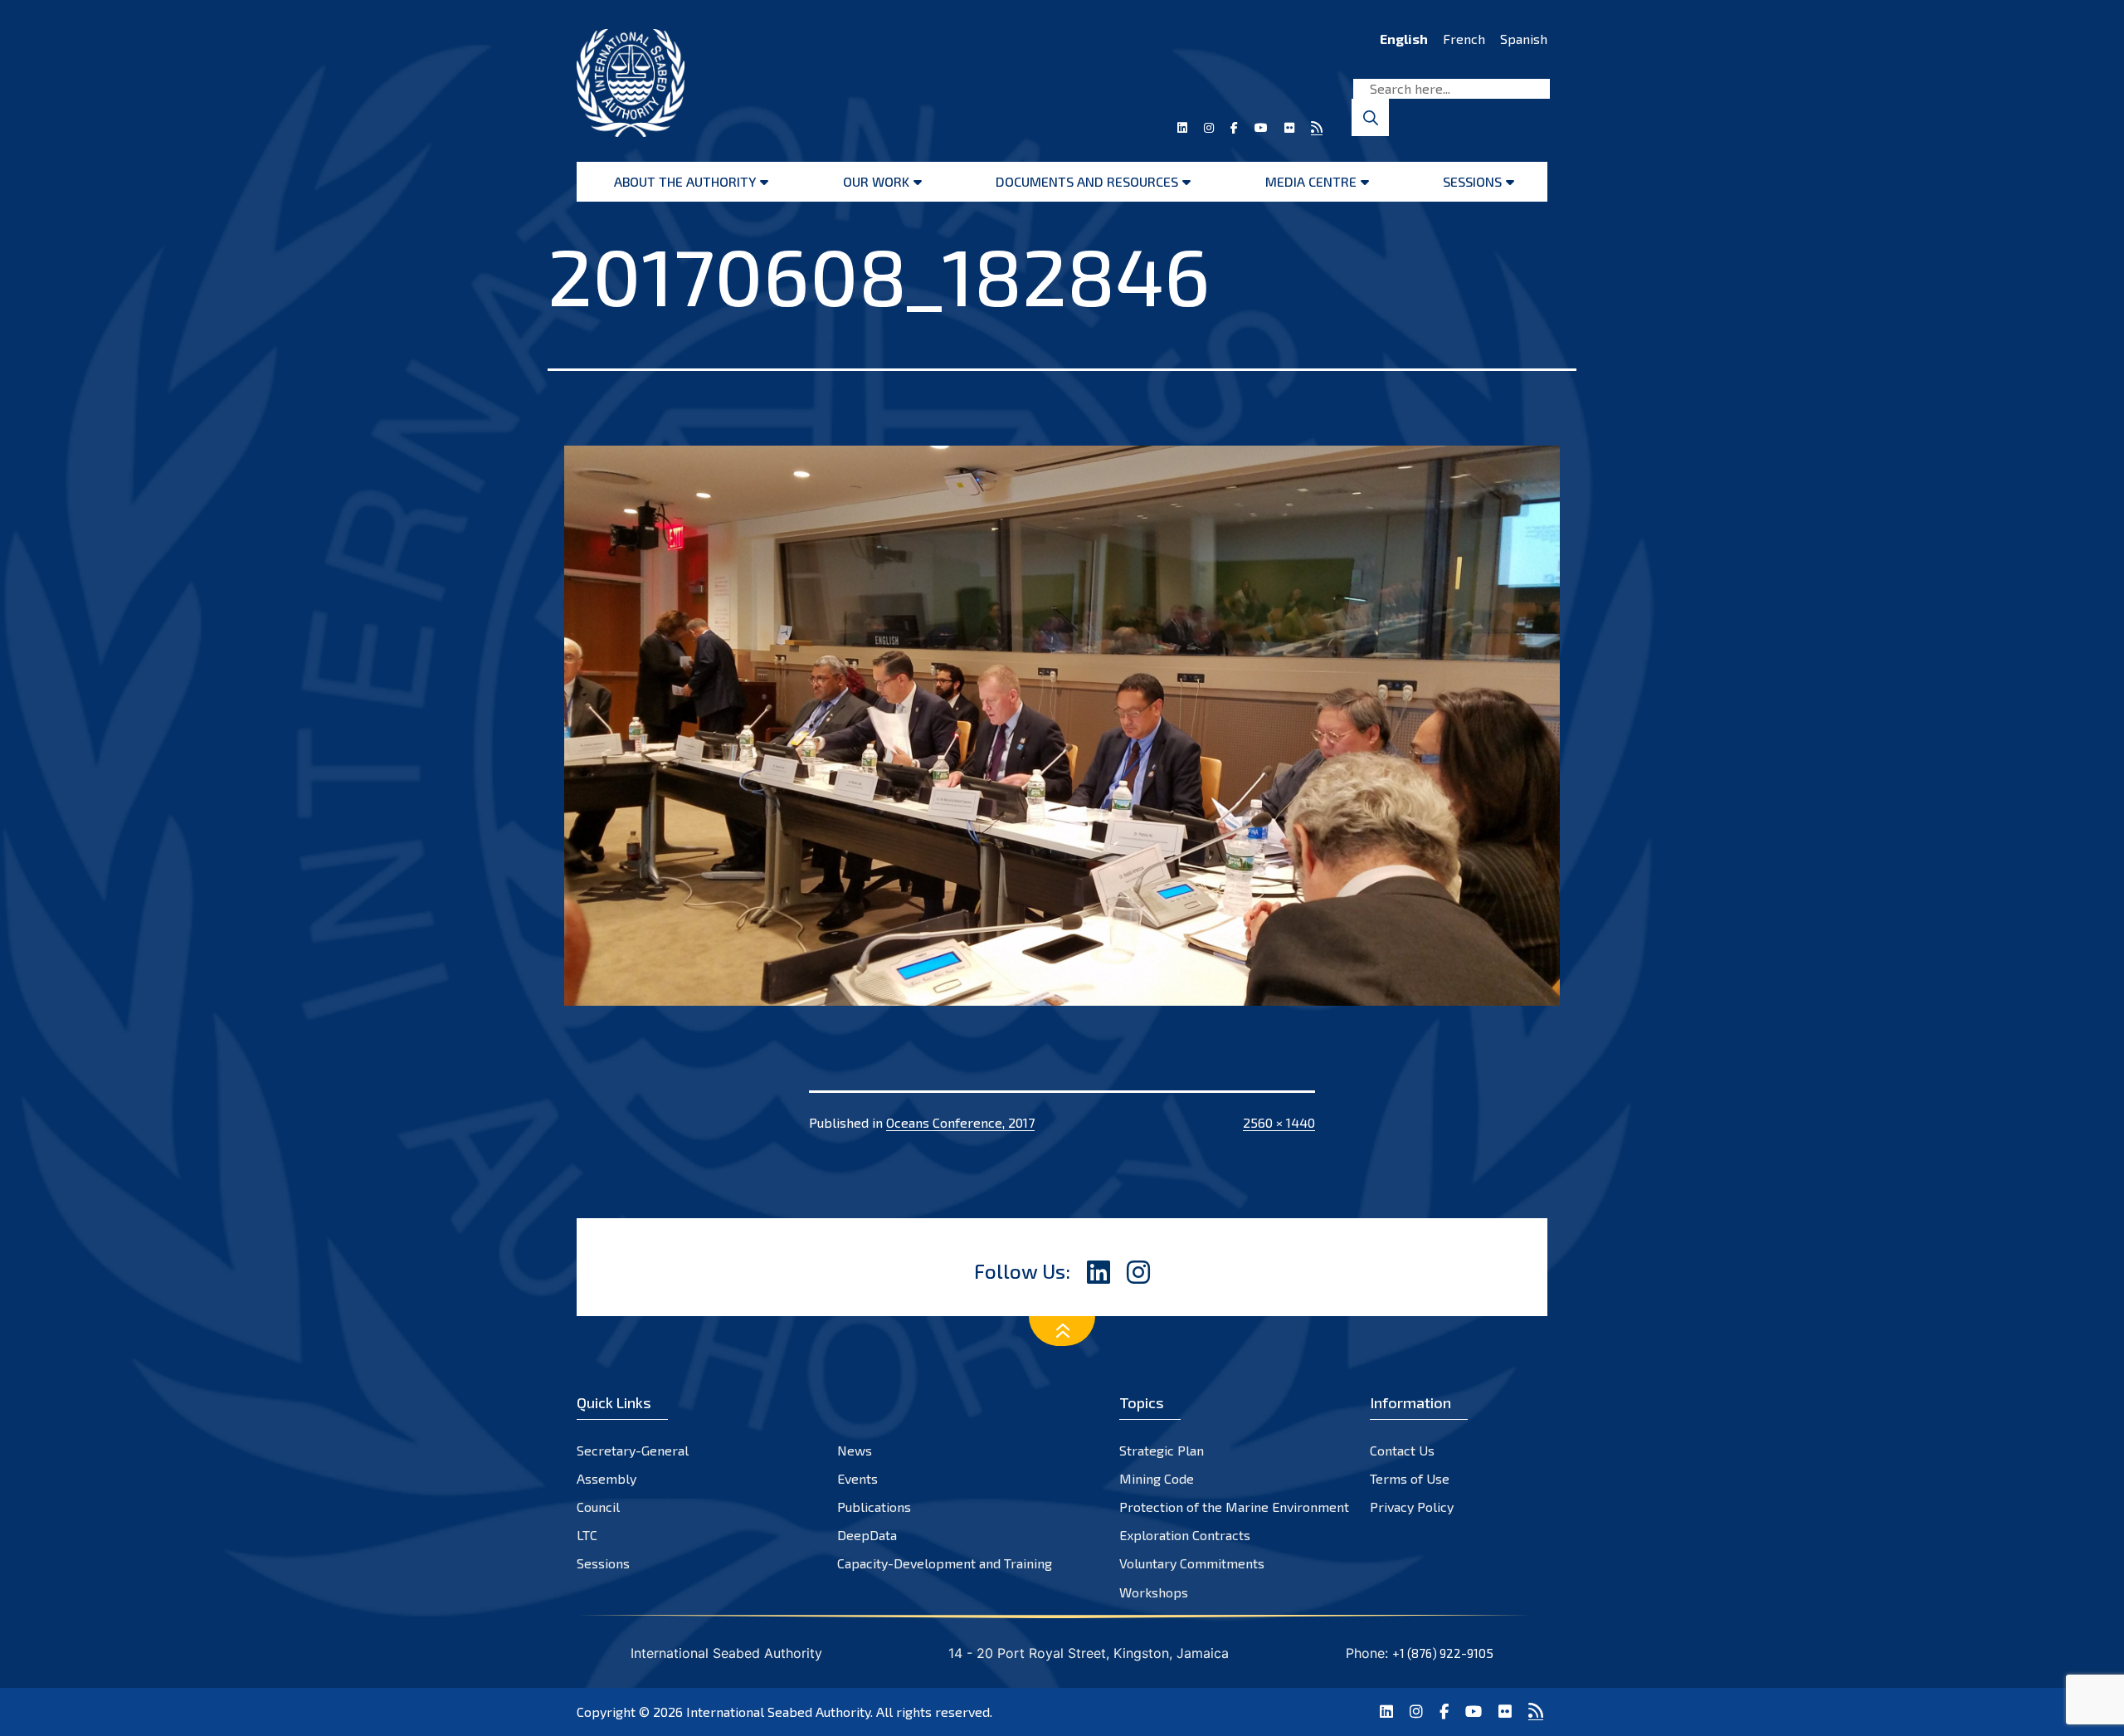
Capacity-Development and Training (945, 1563)
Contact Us (1402, 1450)
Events (857, 1478)
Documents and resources (1087, 181)
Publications (874, 1507)
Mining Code (1157, 1478)
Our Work (876, 181)
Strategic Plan (1162, 1450)
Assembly (607, 1478)
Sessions (1472, 181)
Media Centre (1311, 181)
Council (598, 1507)
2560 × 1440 (1279, 1122)
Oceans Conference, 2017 (960, 1122)
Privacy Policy (1412, 1507)
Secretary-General (633, 1450)
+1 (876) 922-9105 (1443, 1653)
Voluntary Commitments (1192, 1563)
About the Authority (685, 181)
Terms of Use (1410, 1478)
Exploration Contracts (1185, 1535)
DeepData (867, 1535)
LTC (587, 1535)
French (1464, 39)
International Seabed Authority (778, 1712)
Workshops (1154, 1592)
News (855, 1450)
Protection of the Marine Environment (1234, 1507)
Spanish (1524, 39)
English (1404, 39)
